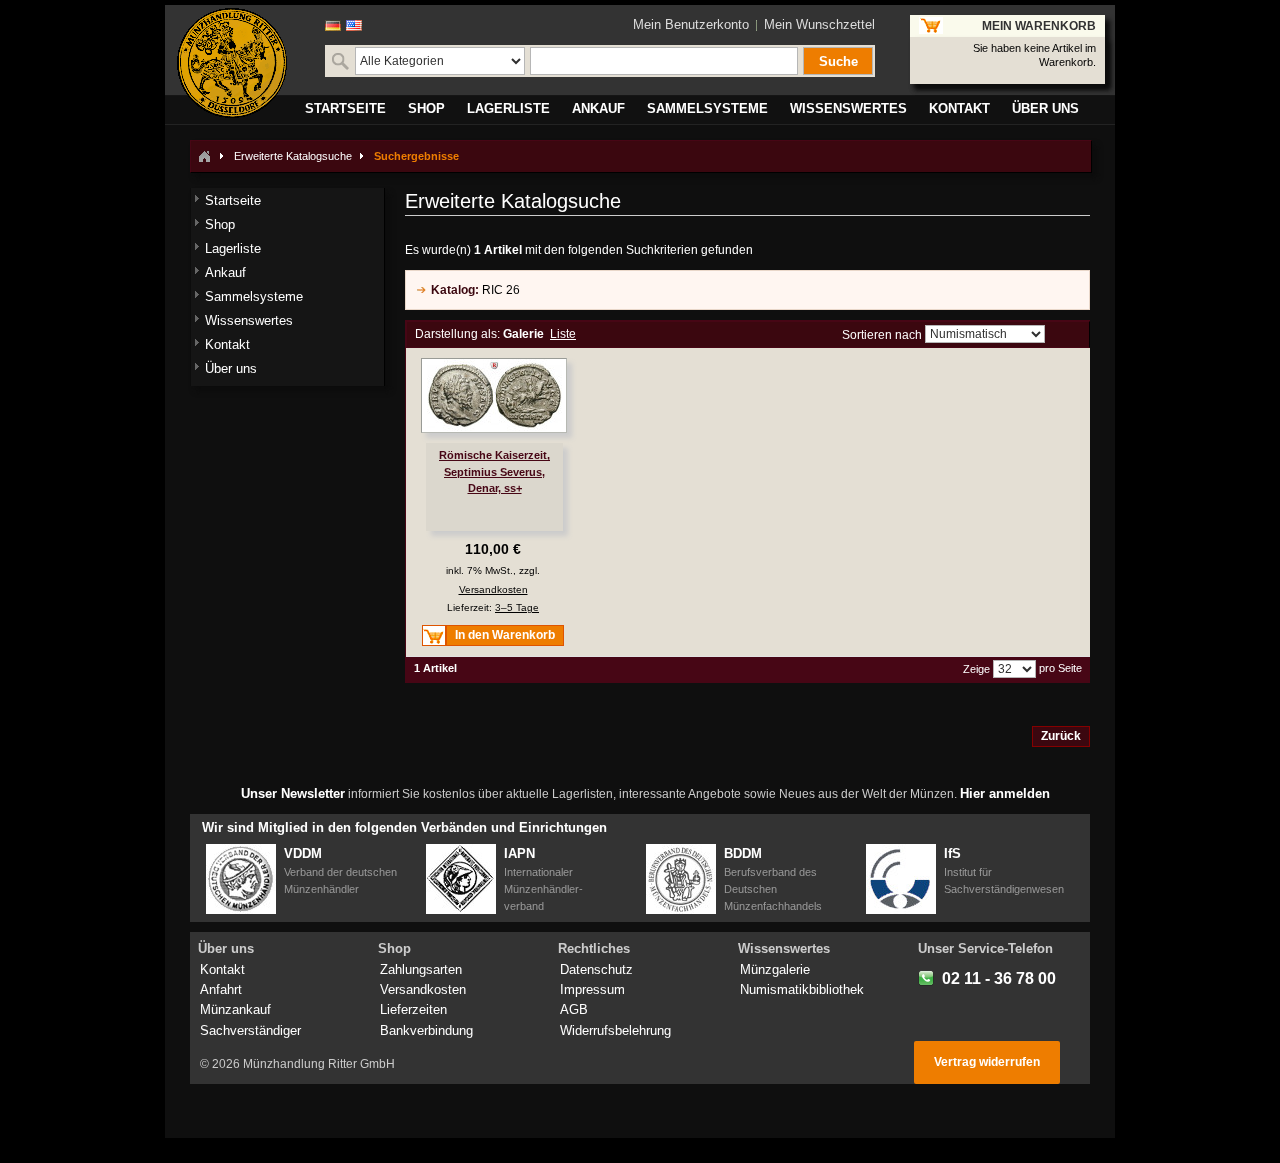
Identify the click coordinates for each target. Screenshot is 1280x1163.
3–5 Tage (517, 607)
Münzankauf (235, 1009)
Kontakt (222, 969)
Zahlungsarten (421, 969)
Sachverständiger (250, 1030)
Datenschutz (596, 969)
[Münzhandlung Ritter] (232, 63)
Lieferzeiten (413, 1009)
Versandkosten (493, 589)
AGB (574, 1009)
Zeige (976, 669)
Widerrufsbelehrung (615, 1030)
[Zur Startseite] (204, 156)
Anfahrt (221, 989)
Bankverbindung (426, 1030)
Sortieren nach (882, 335)
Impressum (592, 989)
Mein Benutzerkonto (691, 24)
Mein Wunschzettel (819, 24)
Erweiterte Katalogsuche (293, 156)
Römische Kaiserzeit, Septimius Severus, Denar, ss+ (494, 471)
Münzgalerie (775, 969)
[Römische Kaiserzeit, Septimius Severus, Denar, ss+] (494, 395)
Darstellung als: (457, 334)
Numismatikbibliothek (802, 989)
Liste (563, 334)
